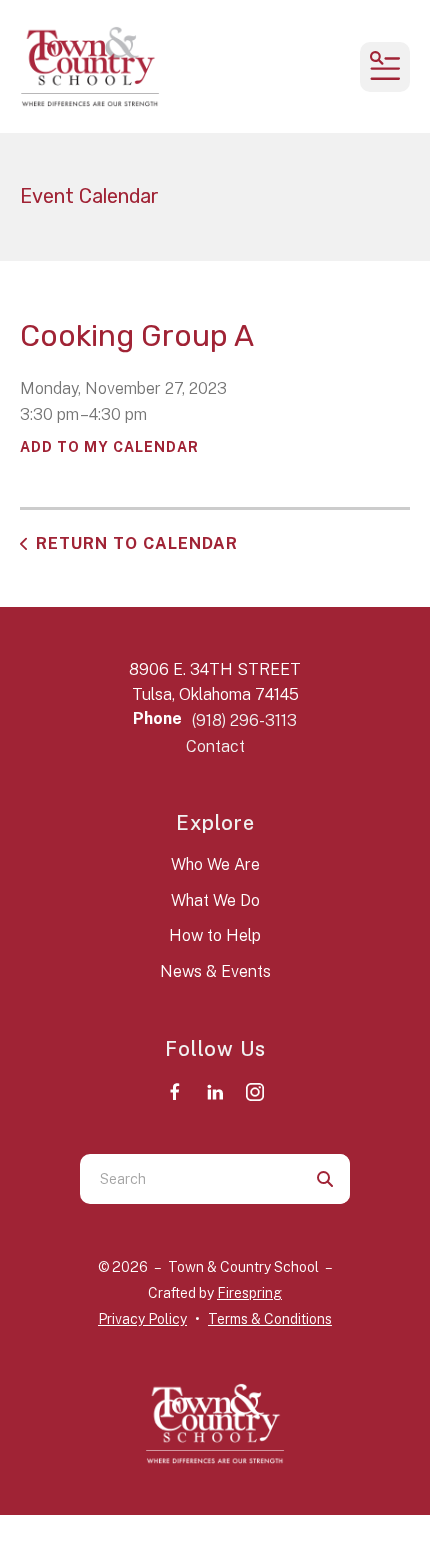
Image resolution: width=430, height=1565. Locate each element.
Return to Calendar (137, 543)
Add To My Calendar (109, 447)
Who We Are (215, 864)
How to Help (215, 935)
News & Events (215, 971)
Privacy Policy (142, 1319)
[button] (385, 67)
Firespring (249, 1293)
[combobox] (190, 1179)
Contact (215, 746)
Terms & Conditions (270, 1319)
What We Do (215, 900)
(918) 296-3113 (244, 720)
